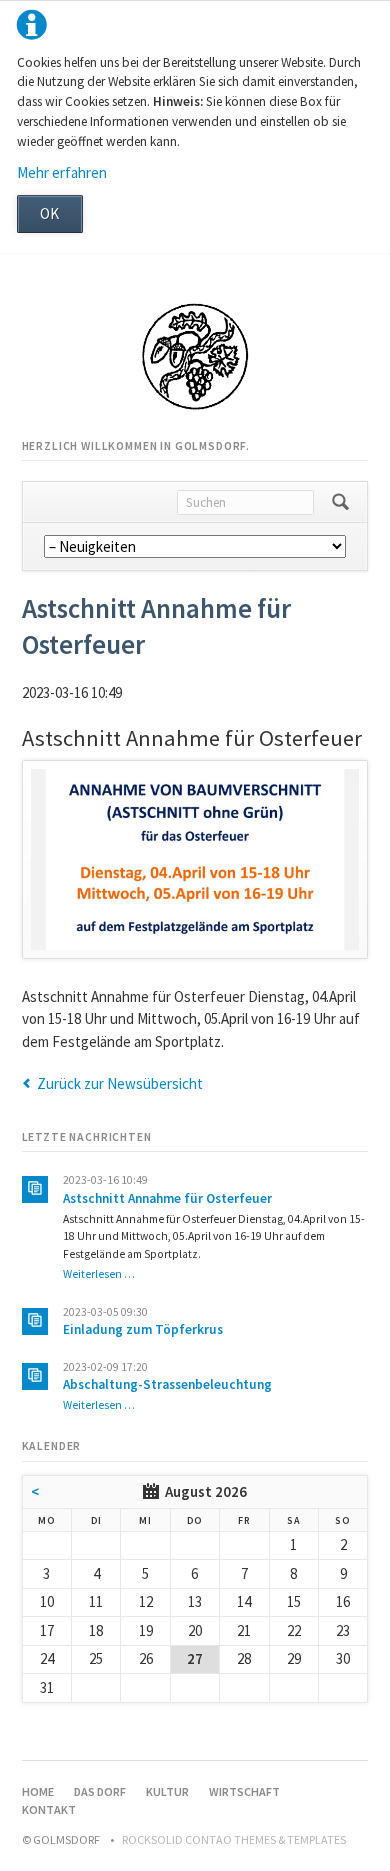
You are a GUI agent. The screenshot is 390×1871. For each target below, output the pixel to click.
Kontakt (49, 1809)
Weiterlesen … (99, 1274)
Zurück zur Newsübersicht (120, 1083)
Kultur (167, 1791)
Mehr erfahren (62, 172)
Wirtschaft (244, 1791)
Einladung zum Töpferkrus (143, 1329)
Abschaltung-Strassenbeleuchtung (167, 1384)
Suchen (340, 502)
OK (49, 213)
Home (38, 1791)
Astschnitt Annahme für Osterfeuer (167, 1198)
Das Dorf (100, 1791)
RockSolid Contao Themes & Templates (234, 1839)
